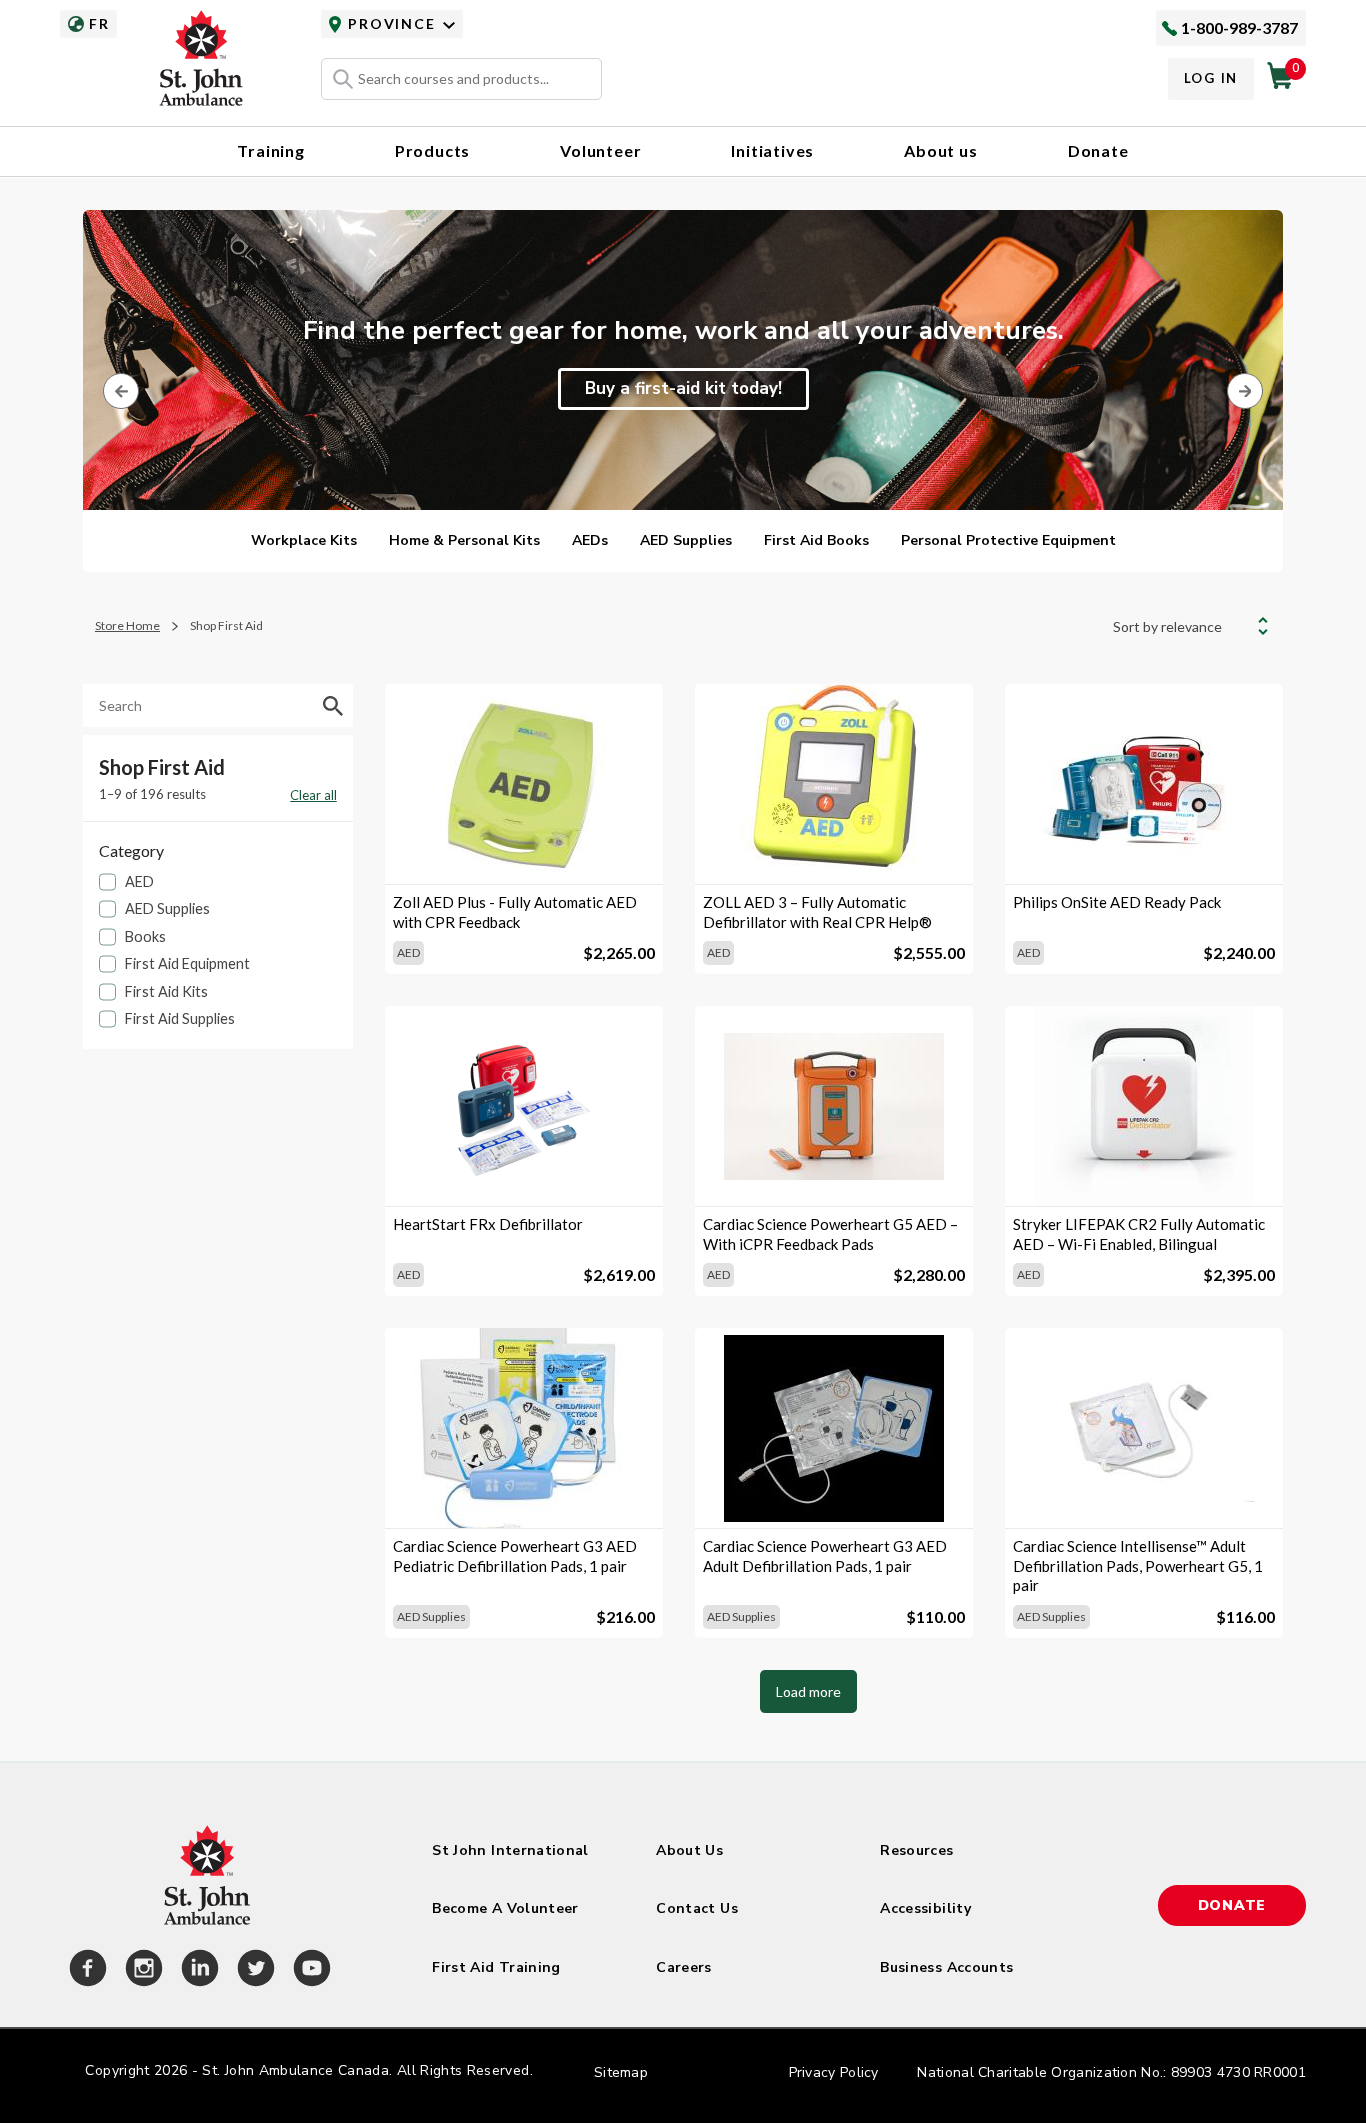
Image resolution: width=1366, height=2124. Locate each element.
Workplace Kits (304, 540)
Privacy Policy (834, 2072)
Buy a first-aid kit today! (683, 388)
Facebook (85, 1971)
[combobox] (461, 79)
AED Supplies (686, 540)
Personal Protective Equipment (1008, 540)
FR (99, 23)
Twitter (253, 1971)
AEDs (590, 540)
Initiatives (772, 150)
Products (432, 150)
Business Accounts (946, 1967)
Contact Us (697, 1908)
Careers (683, 1967)
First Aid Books (816, 540)
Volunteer (600, 150)
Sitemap (621, 2072)
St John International (510, 1850)
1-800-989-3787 (1239, 27)
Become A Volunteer (505, 1908)
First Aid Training (496, 1967)
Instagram (141, 1971)
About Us (689, 1850)
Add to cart (524, 850)
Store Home (127, 625)
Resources (916, 1850)
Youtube (309, 1971)
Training (270, 150)
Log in (1211, 78)
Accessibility (925, 1908)
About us (940, 150)
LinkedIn (197, 1971)
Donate (1098, 150)
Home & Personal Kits (464, 540)
